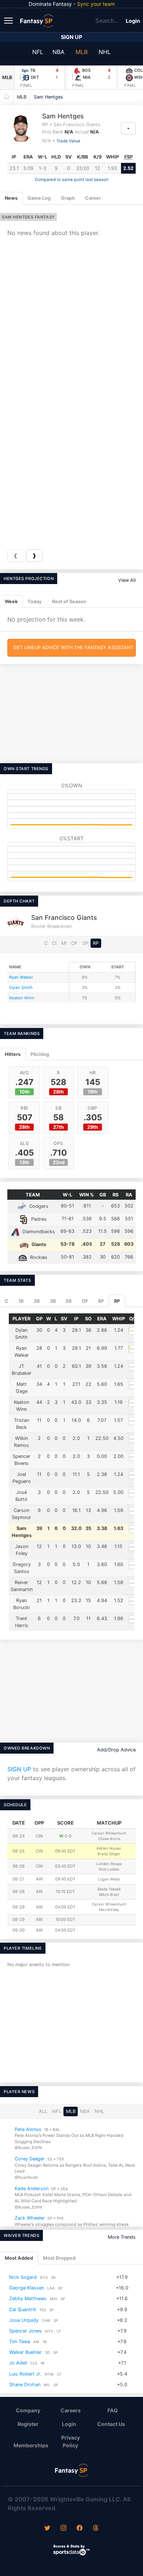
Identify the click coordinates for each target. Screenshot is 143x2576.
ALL (43, 2111)
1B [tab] (21, 1301)
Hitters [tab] (13, 1054)
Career (93, 198)
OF (74, 943)
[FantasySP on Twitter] (47, 2529)
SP (85, 943)
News (11, 198)
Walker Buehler (25, 2353)
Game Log (39, 198)
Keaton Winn (22, 998)
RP (96, 943)
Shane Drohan (25, 2385)
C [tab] (7, 1301)
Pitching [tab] (40, 1054)
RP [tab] (117, 1301)
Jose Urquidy (24, 2320)
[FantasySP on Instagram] (63, 2529)
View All (127, 580)
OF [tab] (85, 1301)
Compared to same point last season (72, 179)
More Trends (122, 2237)
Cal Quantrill (23, 2310)
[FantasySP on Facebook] (80, 2529)
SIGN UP (19, 1769)
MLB (82, 52)
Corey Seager (30, 2159)
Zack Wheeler (30, 2218)
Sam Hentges (48, 97)
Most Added (19, 2258)
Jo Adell (18, 2363)
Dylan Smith (21, 988)
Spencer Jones (25, 2331)
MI (64, 943)
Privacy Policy (71, 2441)
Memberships (31, 2445)
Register (28, 2424)
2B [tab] (37, 1301)
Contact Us (111, 2424)
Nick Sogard (23, 2277)
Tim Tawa (20, 2342)
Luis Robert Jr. (25, 2374)
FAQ (113, 2410)
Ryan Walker (21, 977)
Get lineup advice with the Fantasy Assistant (73, 647)
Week (11, 602)
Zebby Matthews (28, 2299)
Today (35, 602)
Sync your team (96, 4)
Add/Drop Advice (116, 1750)
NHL (105, 52)
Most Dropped (59, 2258)
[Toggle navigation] (9, 20)
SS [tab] (69, 1301)
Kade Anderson (32, 2188)
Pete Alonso (28, 2129)
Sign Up (71, 37)
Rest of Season (69, 602)
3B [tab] (53, 1301)
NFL (38, 52)
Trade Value (68, 141)
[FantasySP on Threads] (96, 2529)
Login (133, 21)
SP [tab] (101, 1301)
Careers (71, 2410)
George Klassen (27, 2288)
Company (28, 2410)
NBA (58, 52)
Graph (68, 198)
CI (54, 943)
